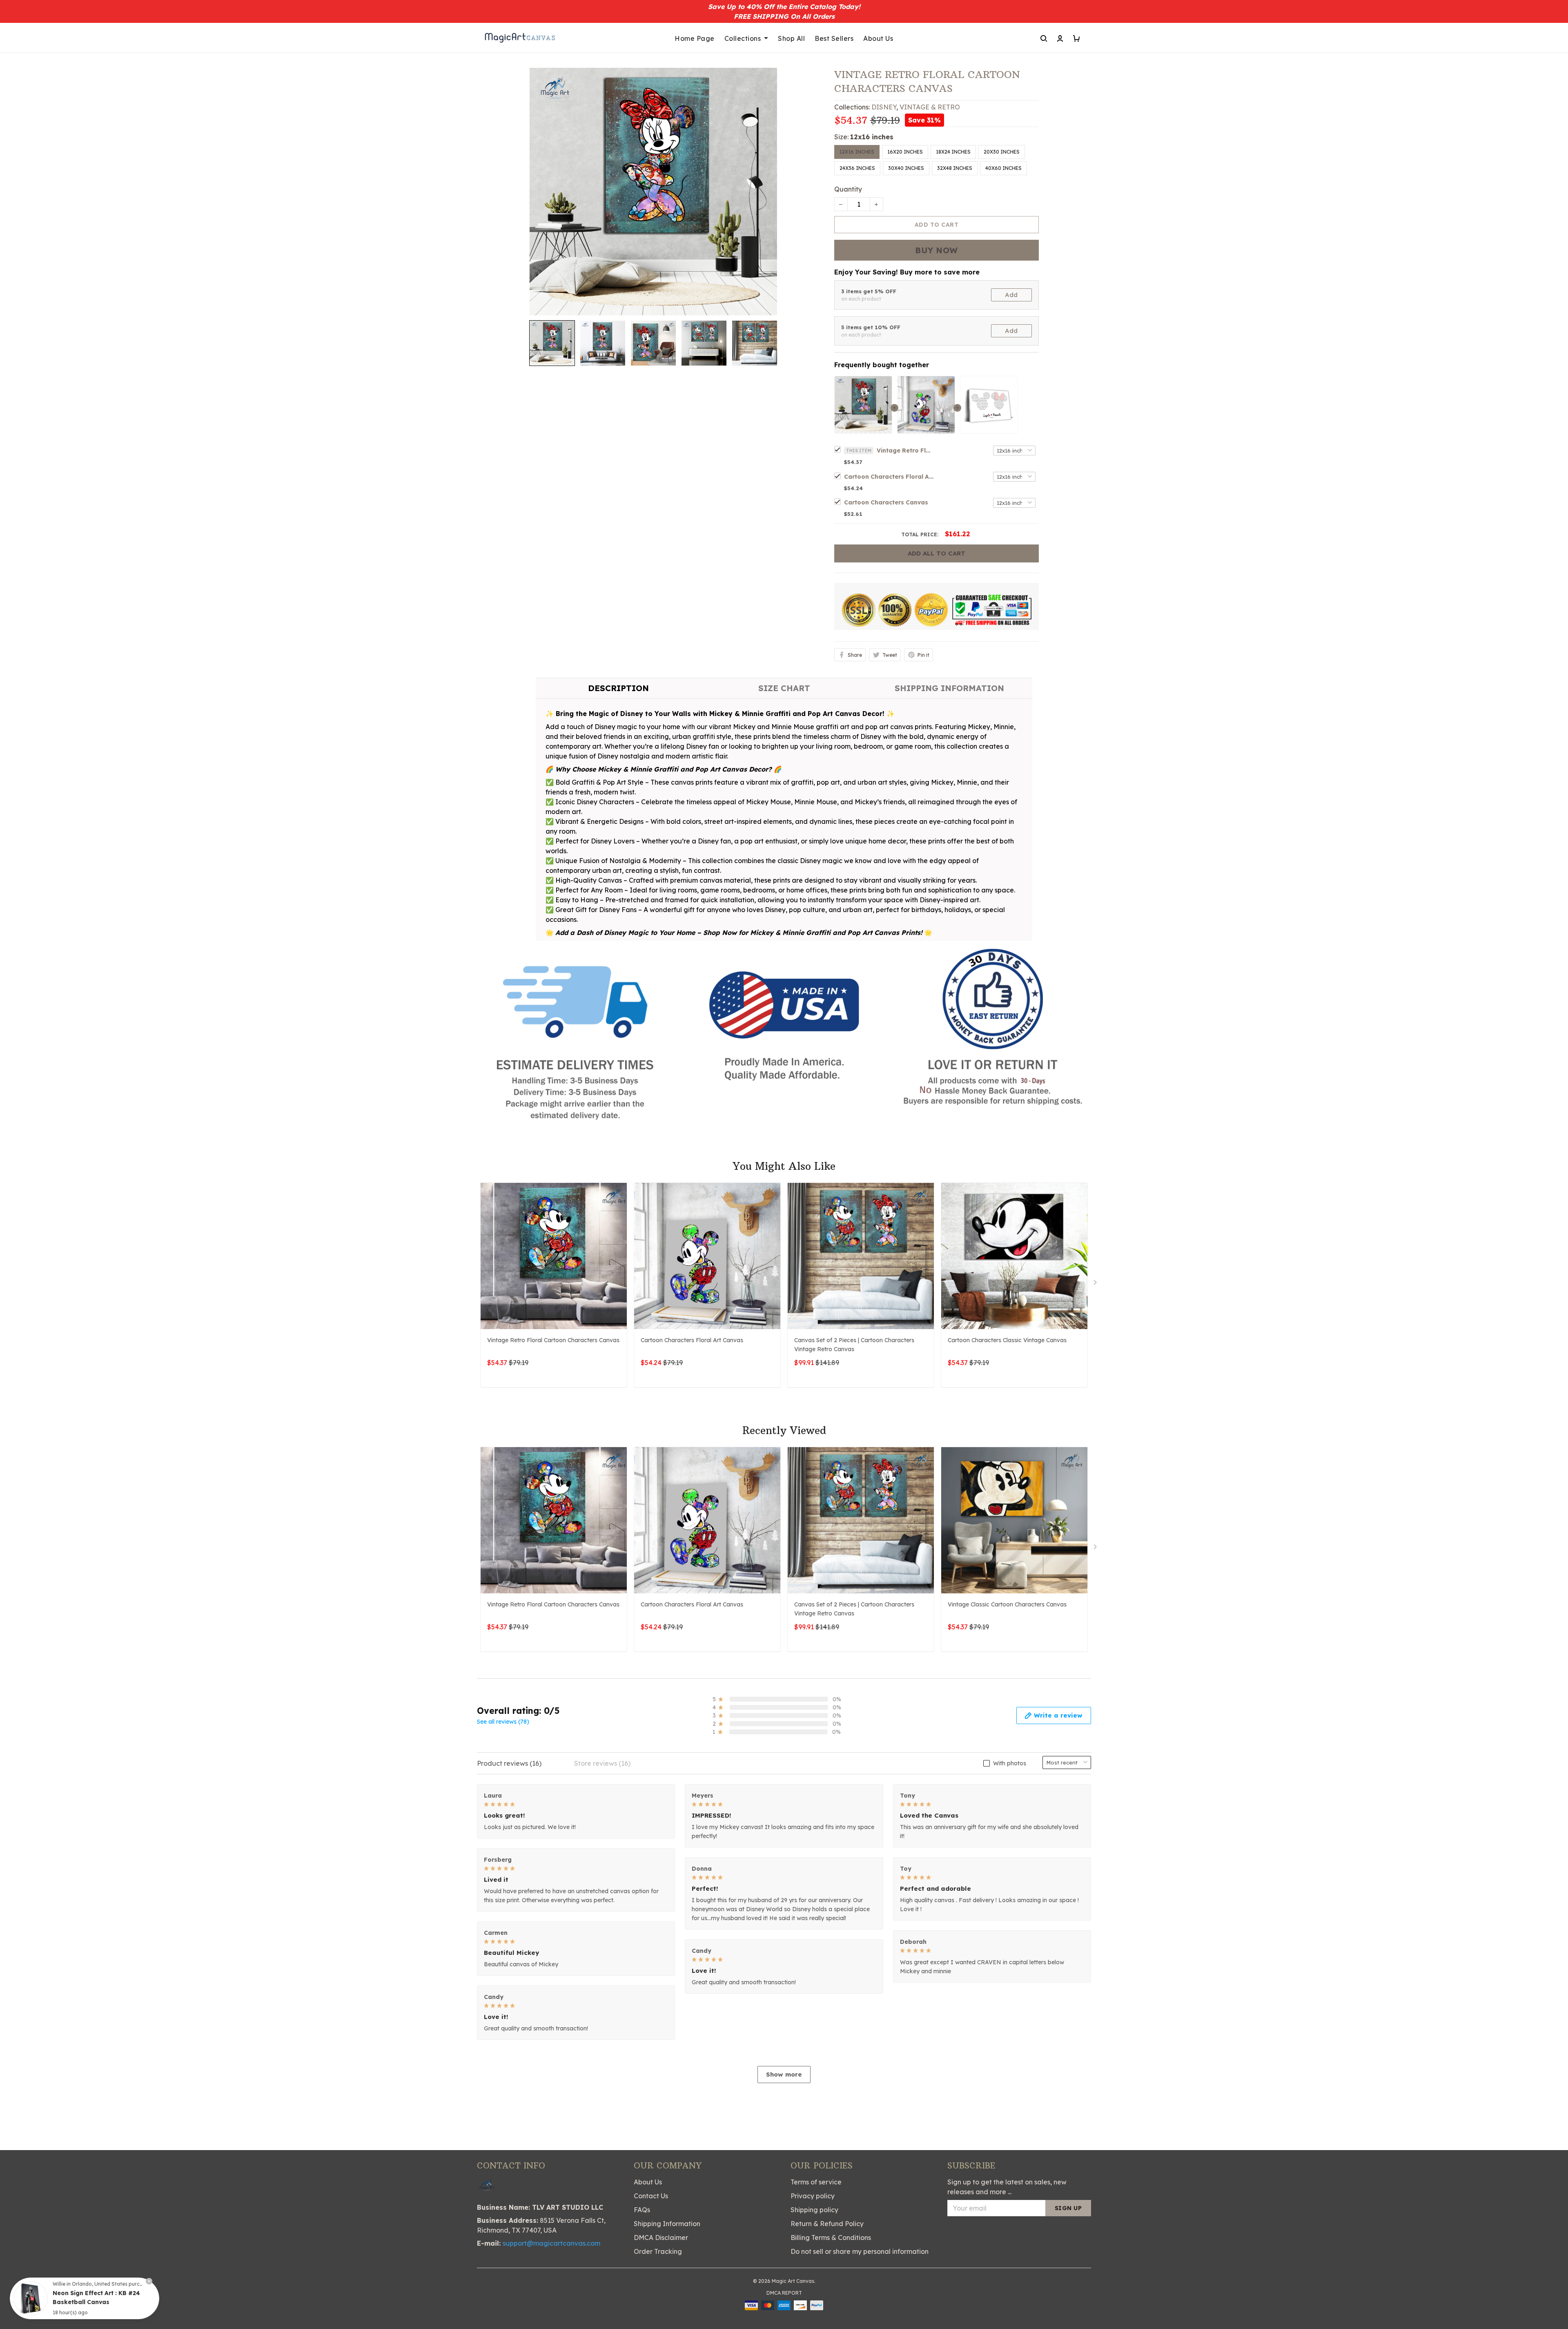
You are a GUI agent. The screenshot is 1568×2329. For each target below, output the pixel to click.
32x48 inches (955, 168)
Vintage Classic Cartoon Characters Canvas (1007, 1604)
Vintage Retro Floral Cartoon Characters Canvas (905, 451)
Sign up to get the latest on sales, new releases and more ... (1007, 2187)
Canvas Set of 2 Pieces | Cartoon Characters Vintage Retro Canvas (854, 1345)
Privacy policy (813, 2196)
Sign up (1068, 2208)
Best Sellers (834, 38)
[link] (31, 2298)
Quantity (848, 189)
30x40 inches (906, 168)
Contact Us (651, 2196)
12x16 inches (872, 137)
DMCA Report (784, 2293)
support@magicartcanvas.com (551, 2243)
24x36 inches (857, 168)
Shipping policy (814, 2210)
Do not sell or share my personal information (860, 2251)
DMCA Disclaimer (661, 2238)
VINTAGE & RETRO (930, 107)
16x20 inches (905, 152)
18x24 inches (953, 152)
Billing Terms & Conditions (831, 2238)
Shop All (791, 38)
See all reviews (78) (503, 1722)
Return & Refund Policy (827, 2224)
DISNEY (884, 107)
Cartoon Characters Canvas (886, 502)
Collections (743, 38)
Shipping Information (667, 2224)
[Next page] (1096, 1284)
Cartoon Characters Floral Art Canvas (889, 477)
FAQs (642, 2210)
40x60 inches (1003, 168)
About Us (878, 38)
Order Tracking (658, 2251)
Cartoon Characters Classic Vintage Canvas (1007, 1340)
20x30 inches (1002, 152)
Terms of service (816, 2182)
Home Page (695, 38)
